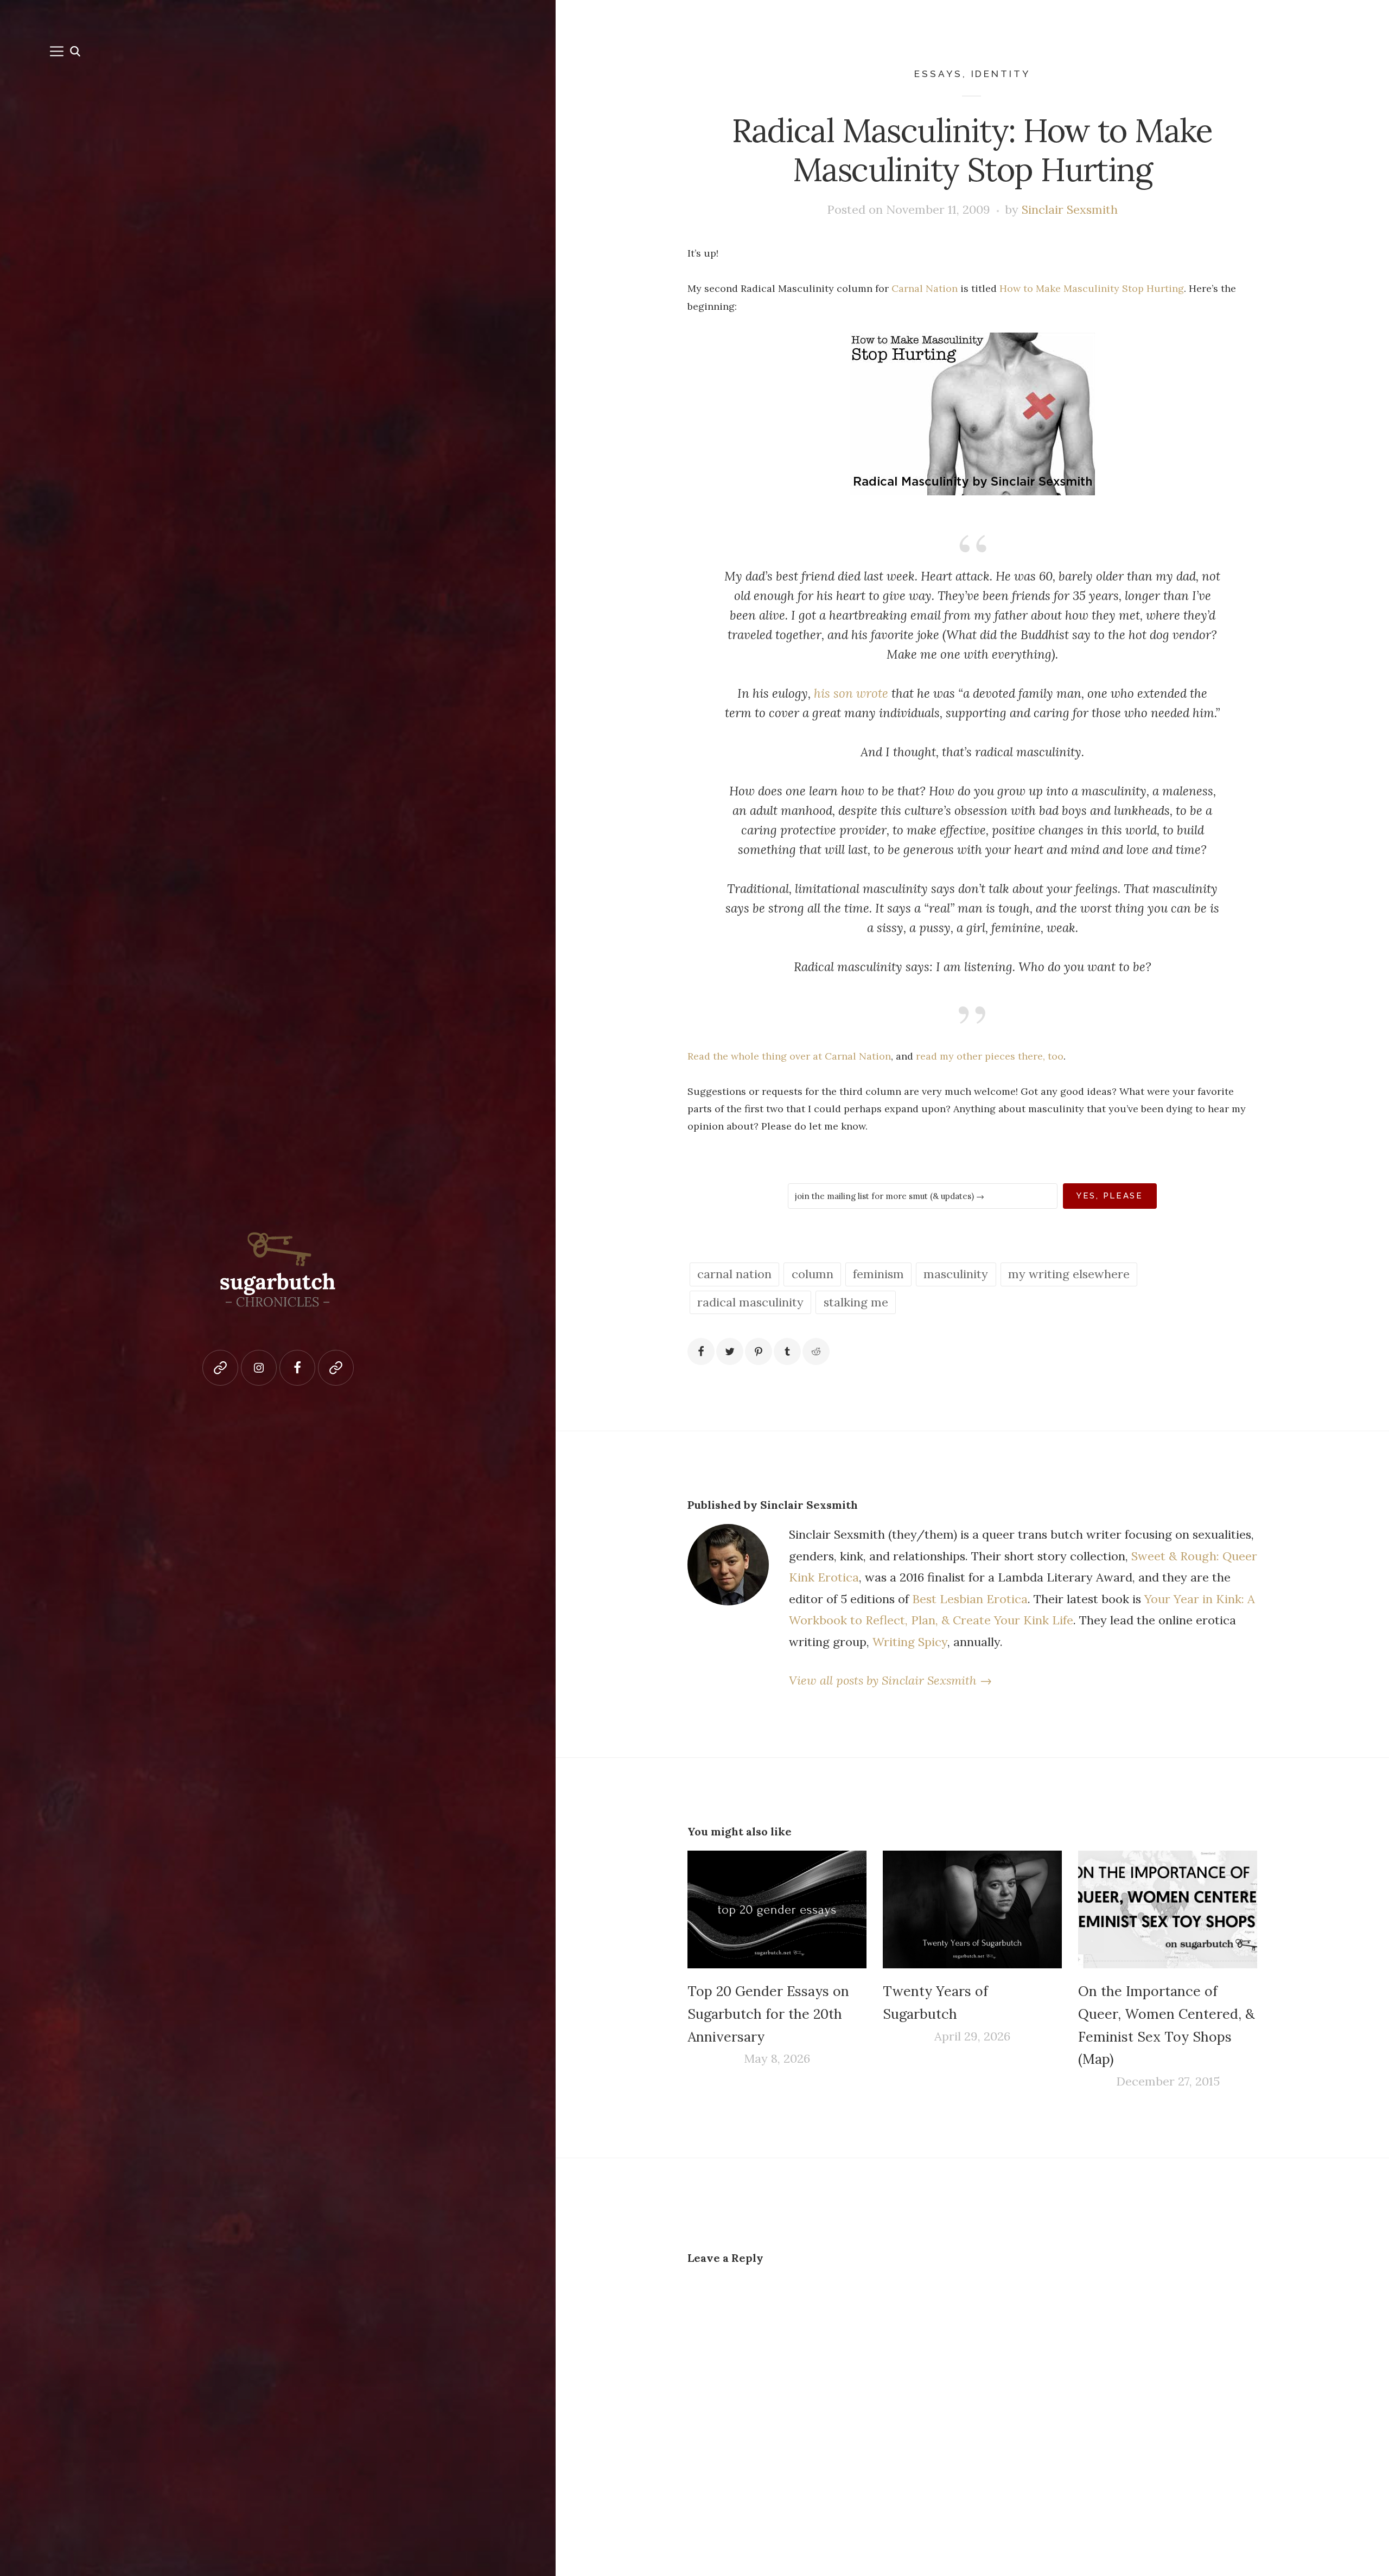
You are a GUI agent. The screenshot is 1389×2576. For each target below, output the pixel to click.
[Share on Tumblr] (787, 1351)
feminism (878, 1274)
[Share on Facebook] (701, 1351)
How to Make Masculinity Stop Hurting (1092, 288)
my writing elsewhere (1069, 1274)
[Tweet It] (730, 1351)
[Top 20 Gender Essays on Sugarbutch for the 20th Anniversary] (777, 1910)
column (813, 1274)
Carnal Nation (925, 288)
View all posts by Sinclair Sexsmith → (890, 1680)
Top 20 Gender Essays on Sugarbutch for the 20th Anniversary (768, 2014)
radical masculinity (750, 1302)
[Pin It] (759, 1351)
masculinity (956, 1274)
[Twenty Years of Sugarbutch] (972, 1910)
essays (938, 74)
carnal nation (734, 1274)
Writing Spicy (910, 1642)
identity (1001, 74)
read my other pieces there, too (990, 1056)
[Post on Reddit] (816, 1351)
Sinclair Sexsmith (1070, 209)
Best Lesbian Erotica (970, 1599)
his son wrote (851, 693)
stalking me (856, 1302)
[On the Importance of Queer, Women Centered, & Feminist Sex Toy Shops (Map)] (1168, 1910)
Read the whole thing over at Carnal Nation (789, 1056)
